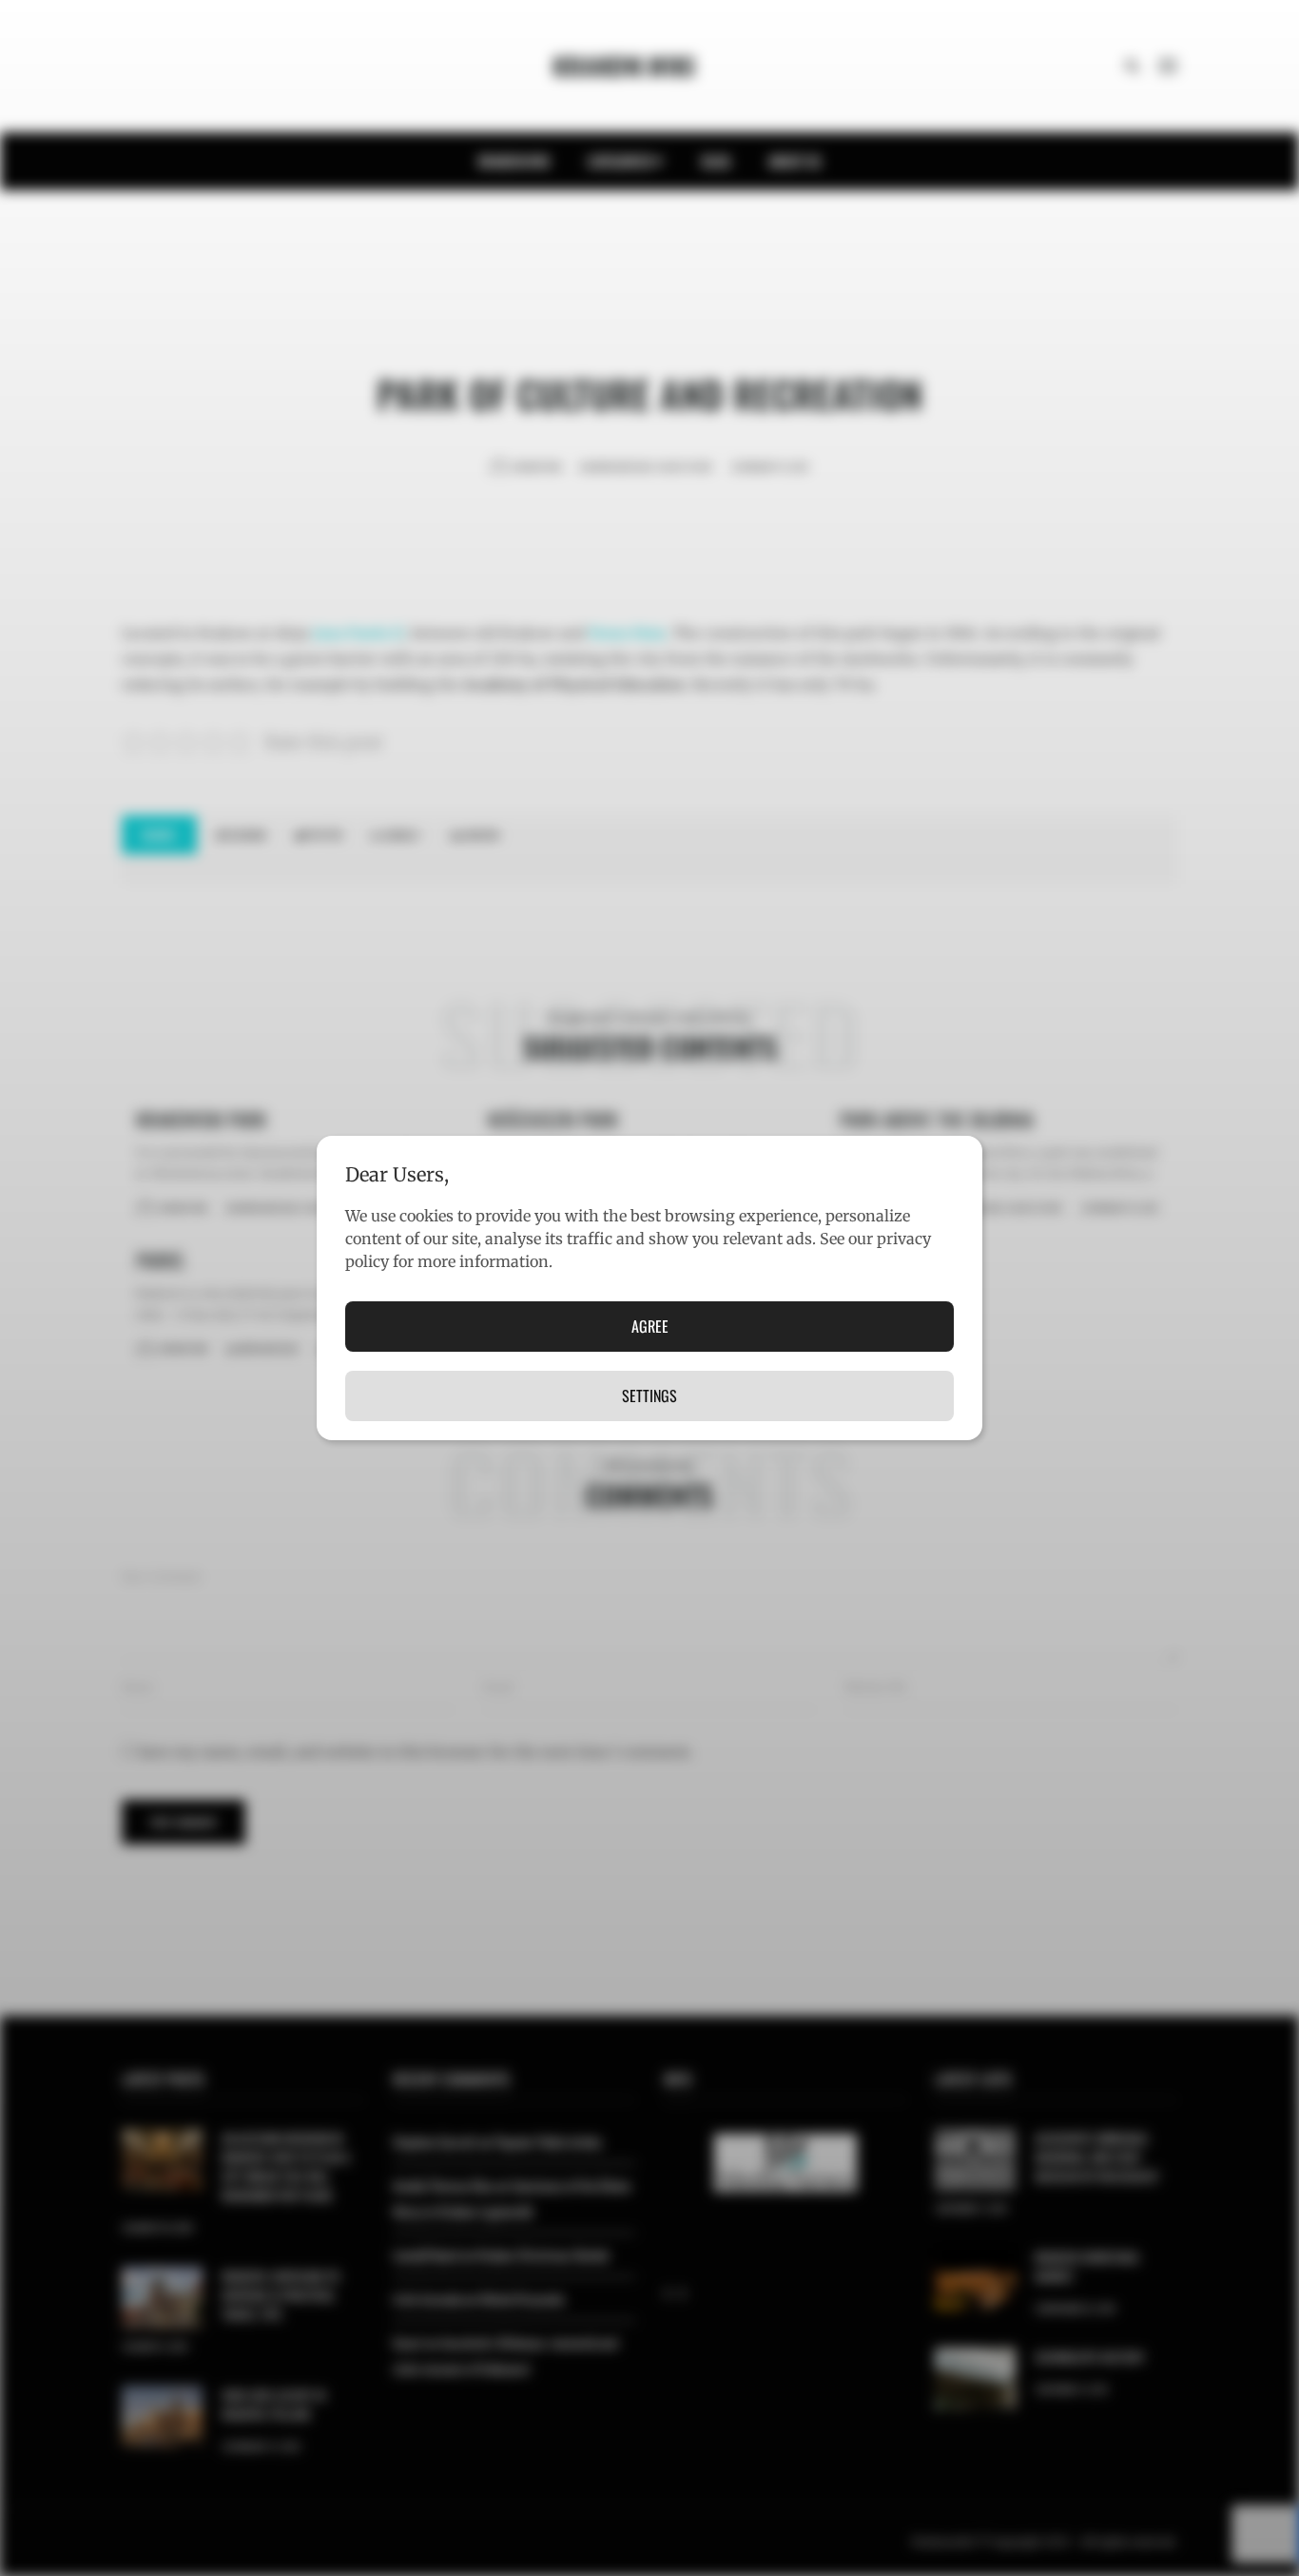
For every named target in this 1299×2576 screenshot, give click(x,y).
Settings (649, 1395)
